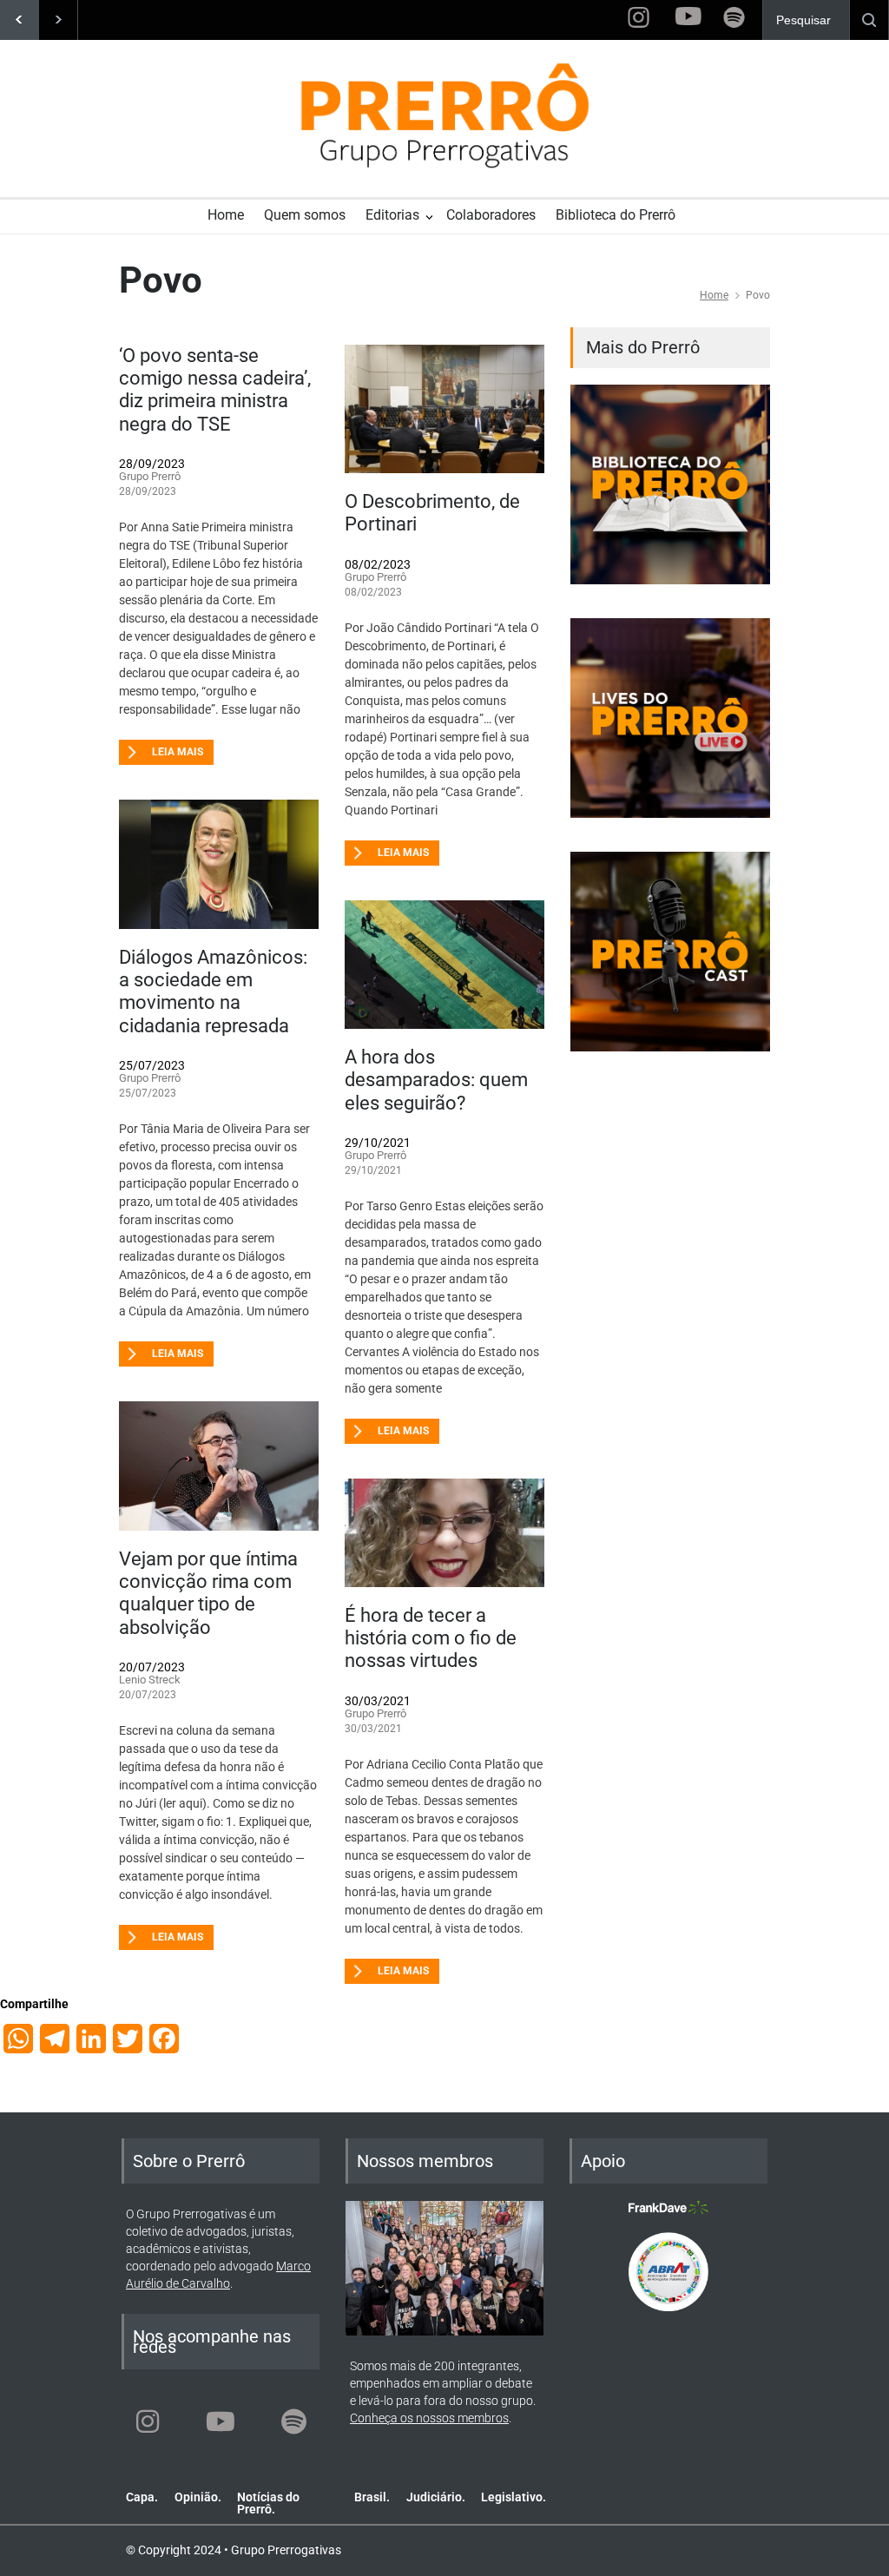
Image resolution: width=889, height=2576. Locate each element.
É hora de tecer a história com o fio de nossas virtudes (431, 1638)
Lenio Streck (150, 1680)
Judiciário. (436, 2497)
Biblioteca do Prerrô (616, 215)
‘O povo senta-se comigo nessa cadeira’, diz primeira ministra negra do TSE (215, 390)
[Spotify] (293, 2421)
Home (226, 215)
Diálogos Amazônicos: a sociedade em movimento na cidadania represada (213, 992)
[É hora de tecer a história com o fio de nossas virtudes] (444, 1532)
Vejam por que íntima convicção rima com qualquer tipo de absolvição (208, 1593)
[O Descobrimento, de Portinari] (444, 409)
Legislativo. (514, 2497)
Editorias (392, 215)
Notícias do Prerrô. (268, 2503)
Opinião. (198, 2497)
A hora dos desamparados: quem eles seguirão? (436, 1080)
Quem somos (305, 215)
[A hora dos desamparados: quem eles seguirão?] (444, 965)
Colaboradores (491, 215)
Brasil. (372, 2497)
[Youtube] (221, 2421)
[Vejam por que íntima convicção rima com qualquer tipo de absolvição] (219, 1466)
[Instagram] (148, 2421)
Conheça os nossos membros (429, 2418)
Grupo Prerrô (150, 476)
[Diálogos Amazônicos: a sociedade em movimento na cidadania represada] (219, 864)
